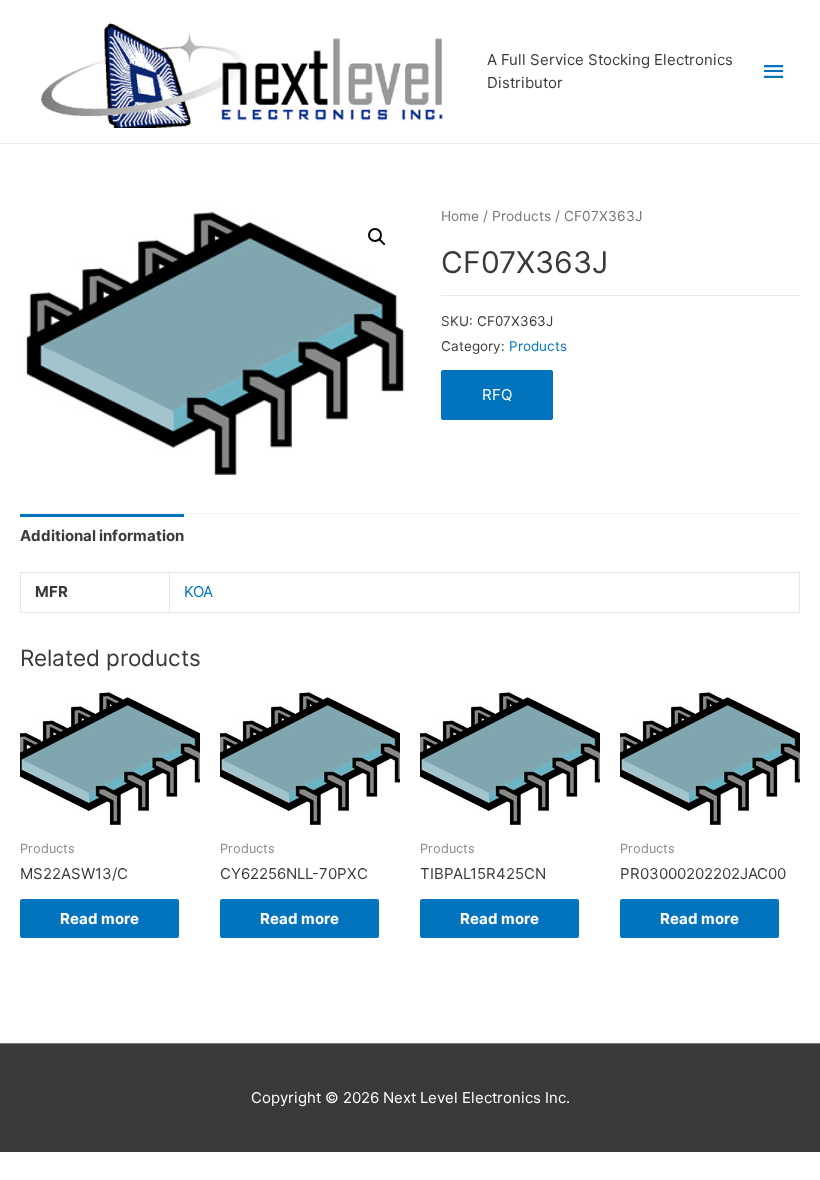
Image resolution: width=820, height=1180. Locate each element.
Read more (99, 918)
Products (521, 216)
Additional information (102, 535)
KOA (198, 591)
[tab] (102, 535)
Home (460, 216)
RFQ (497, 394)
